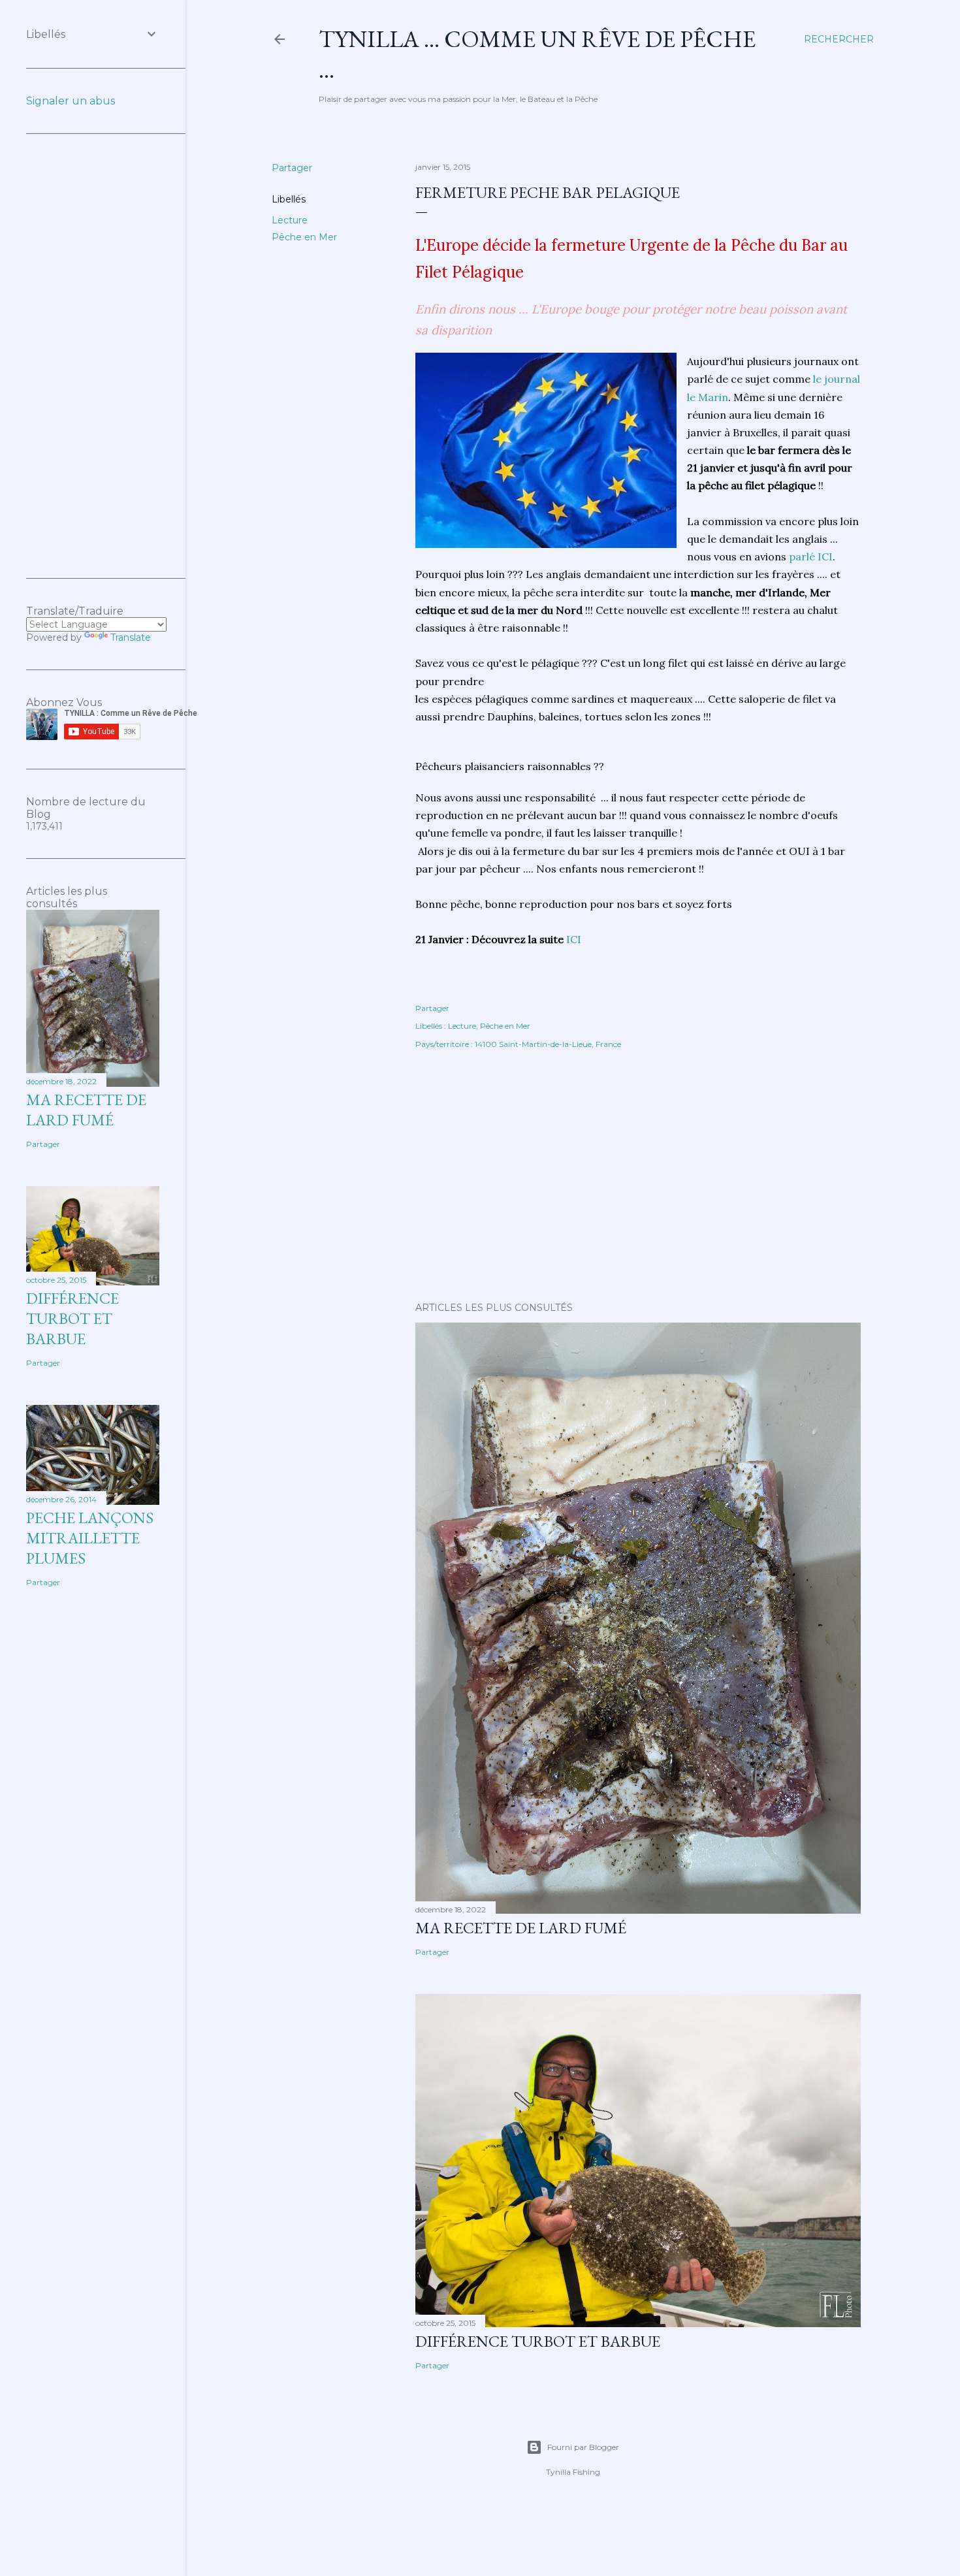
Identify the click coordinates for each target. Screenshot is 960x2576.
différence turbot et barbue (538, 2341)
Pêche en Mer (304, 237)
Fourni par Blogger (583, 2447)
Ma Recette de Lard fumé (521, 1928)
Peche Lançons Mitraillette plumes (90, 1538)
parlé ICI (811, 556)
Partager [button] (292, 168)
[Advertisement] (638, 1178)
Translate (131, 637)
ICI (574, 939)
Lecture (290, 220)
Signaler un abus (71, 101)
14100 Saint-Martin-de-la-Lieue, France (548, 1044)
